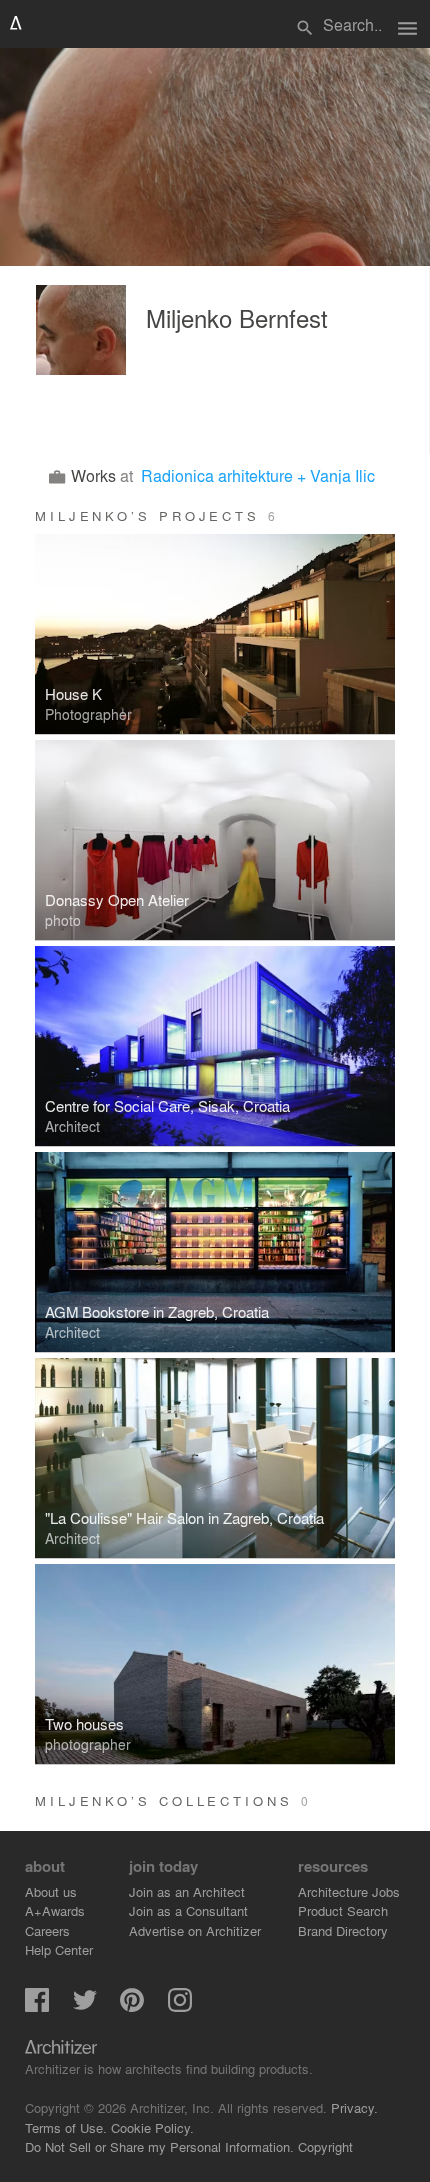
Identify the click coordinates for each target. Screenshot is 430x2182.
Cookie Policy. (152, 2127)
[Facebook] (37, 2006)
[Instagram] (180, 2006)
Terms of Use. (66, 2127)
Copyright (325, 2146)
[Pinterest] (132, 2006)
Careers (47, 1930)
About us (51, 1891)
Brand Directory (343, 1930)
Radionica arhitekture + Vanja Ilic (258, 475)
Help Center (59, 1949)
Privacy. (354, 2107)
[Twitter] (85, 2006)
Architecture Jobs (349, 1891)
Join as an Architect (187, 1891)
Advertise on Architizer (195, 1930)
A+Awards (55, 1910)
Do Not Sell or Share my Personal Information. (159, 2146)
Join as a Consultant (188, 1910)
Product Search (343, 1910)
